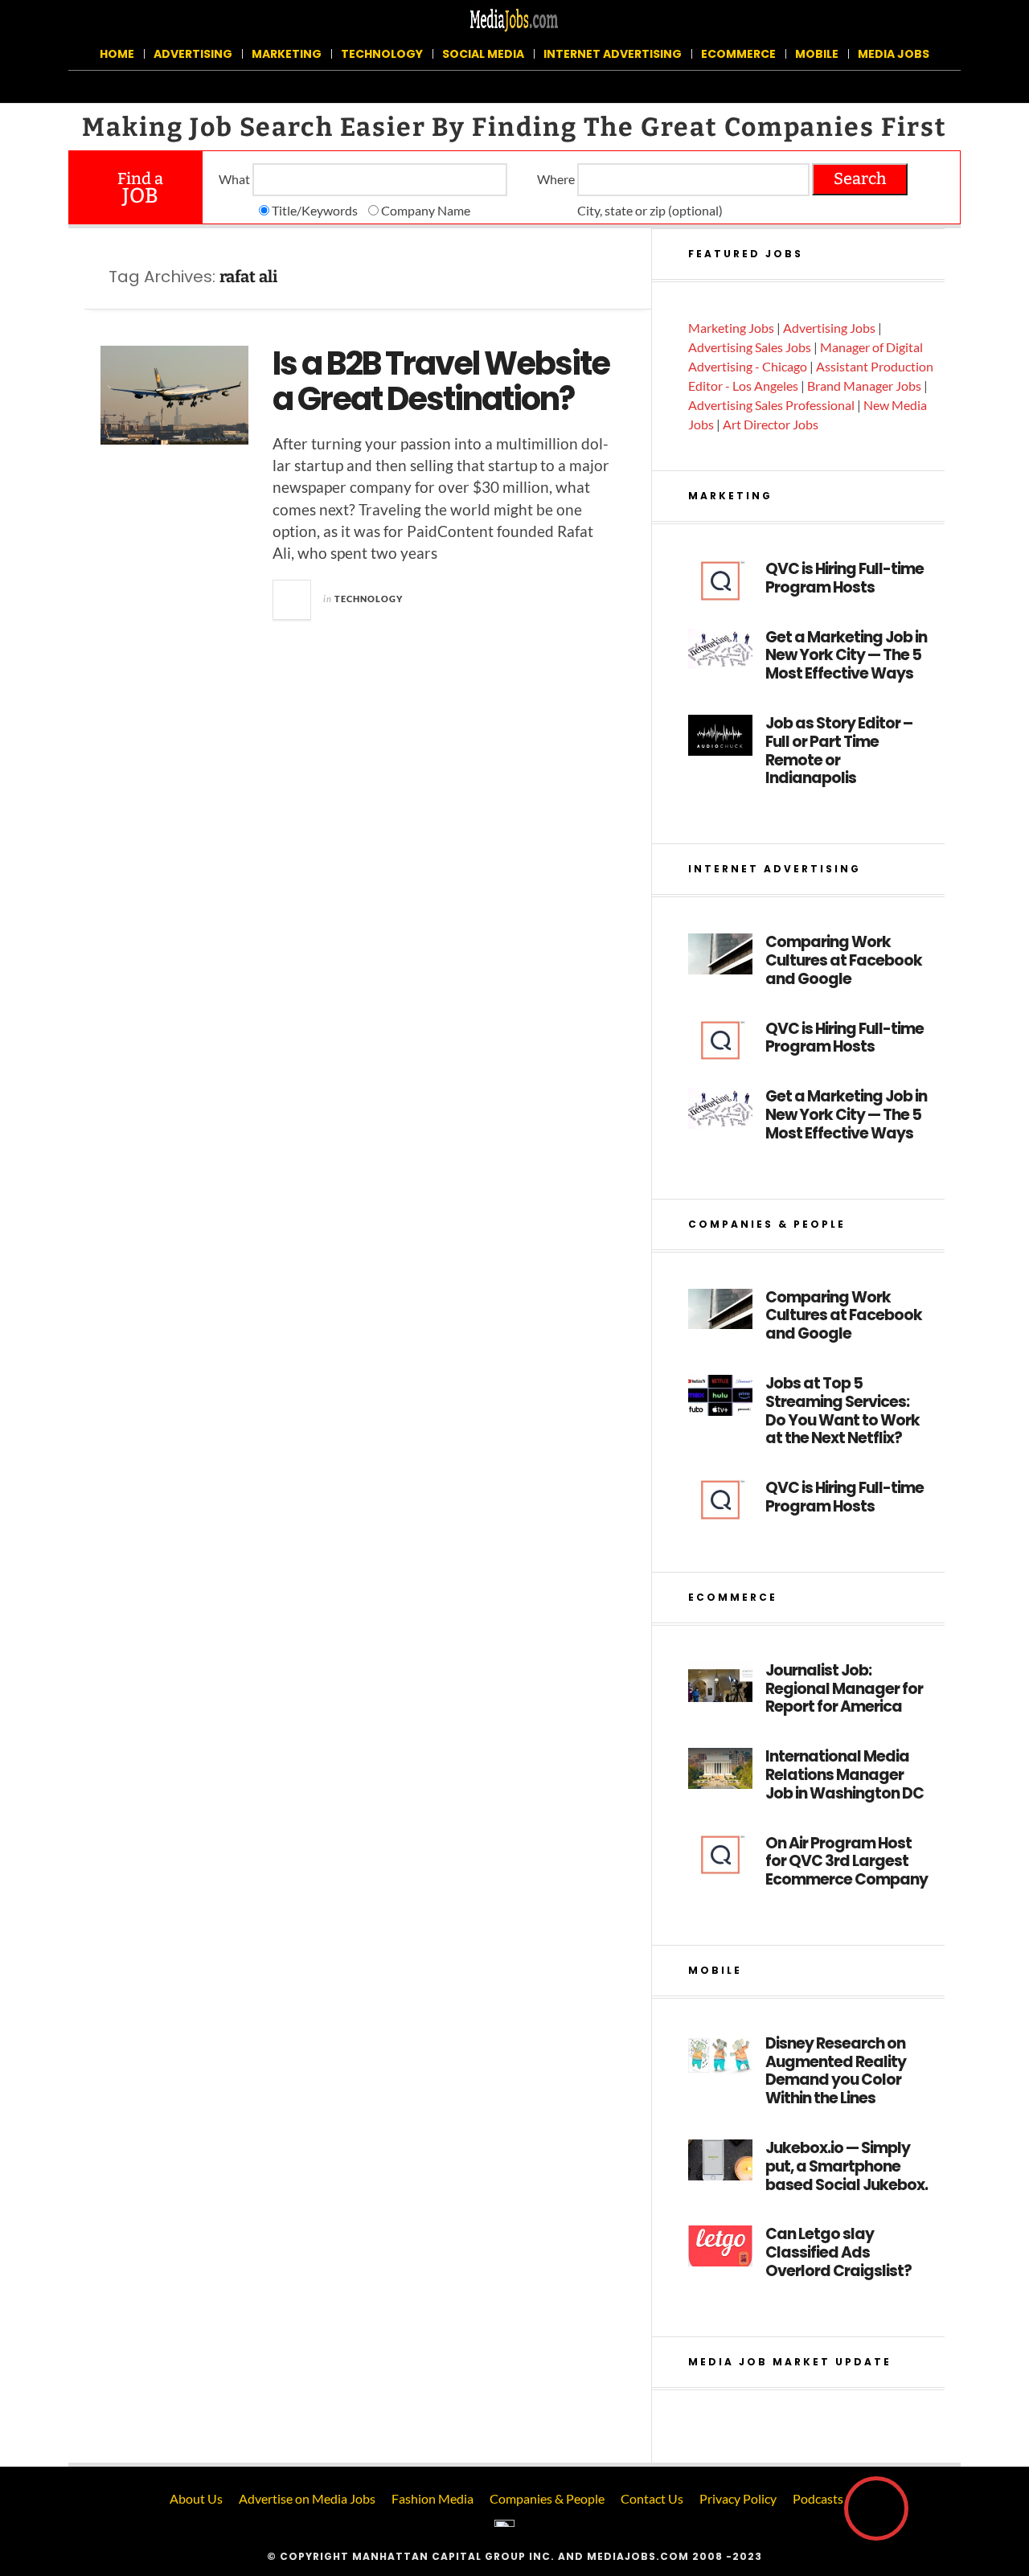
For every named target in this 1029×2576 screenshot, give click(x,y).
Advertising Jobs (829, 328)
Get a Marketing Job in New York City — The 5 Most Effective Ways (846, 656)
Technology (382, 54)
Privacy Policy (738, 2498)
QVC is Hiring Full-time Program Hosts (845, 579)
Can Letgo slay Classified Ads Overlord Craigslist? (838, 2253)
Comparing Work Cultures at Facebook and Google (844, 961)
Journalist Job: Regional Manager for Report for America (844, 1689)
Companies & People (547, 2498)
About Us (196, 2498)
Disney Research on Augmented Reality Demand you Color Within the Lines (836, 2071)
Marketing (287, 54)
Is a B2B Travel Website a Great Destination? (441, 381)
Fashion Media (433, 2498)
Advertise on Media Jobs (307, 2498)
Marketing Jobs (731, 328)
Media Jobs (894, 54)
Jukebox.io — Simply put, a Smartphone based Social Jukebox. (847, 2167)
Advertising (193, 54)
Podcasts (818, 2498)
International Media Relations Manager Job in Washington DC (845, 1775)
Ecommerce (738, 54)
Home (117, 54)
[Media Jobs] (514, 19)
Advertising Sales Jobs (750, 347)
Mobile (817, 54)
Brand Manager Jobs (864, 386)
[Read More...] (293, 600)
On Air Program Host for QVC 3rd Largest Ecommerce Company (847, 1862)
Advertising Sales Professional (771, 405)
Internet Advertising (613, 54)
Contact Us (652, 2498)
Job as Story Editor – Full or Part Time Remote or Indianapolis (839, 751)
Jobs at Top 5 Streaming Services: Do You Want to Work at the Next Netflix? (842, 1411)
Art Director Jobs (771, 424)
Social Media (483, 54)
